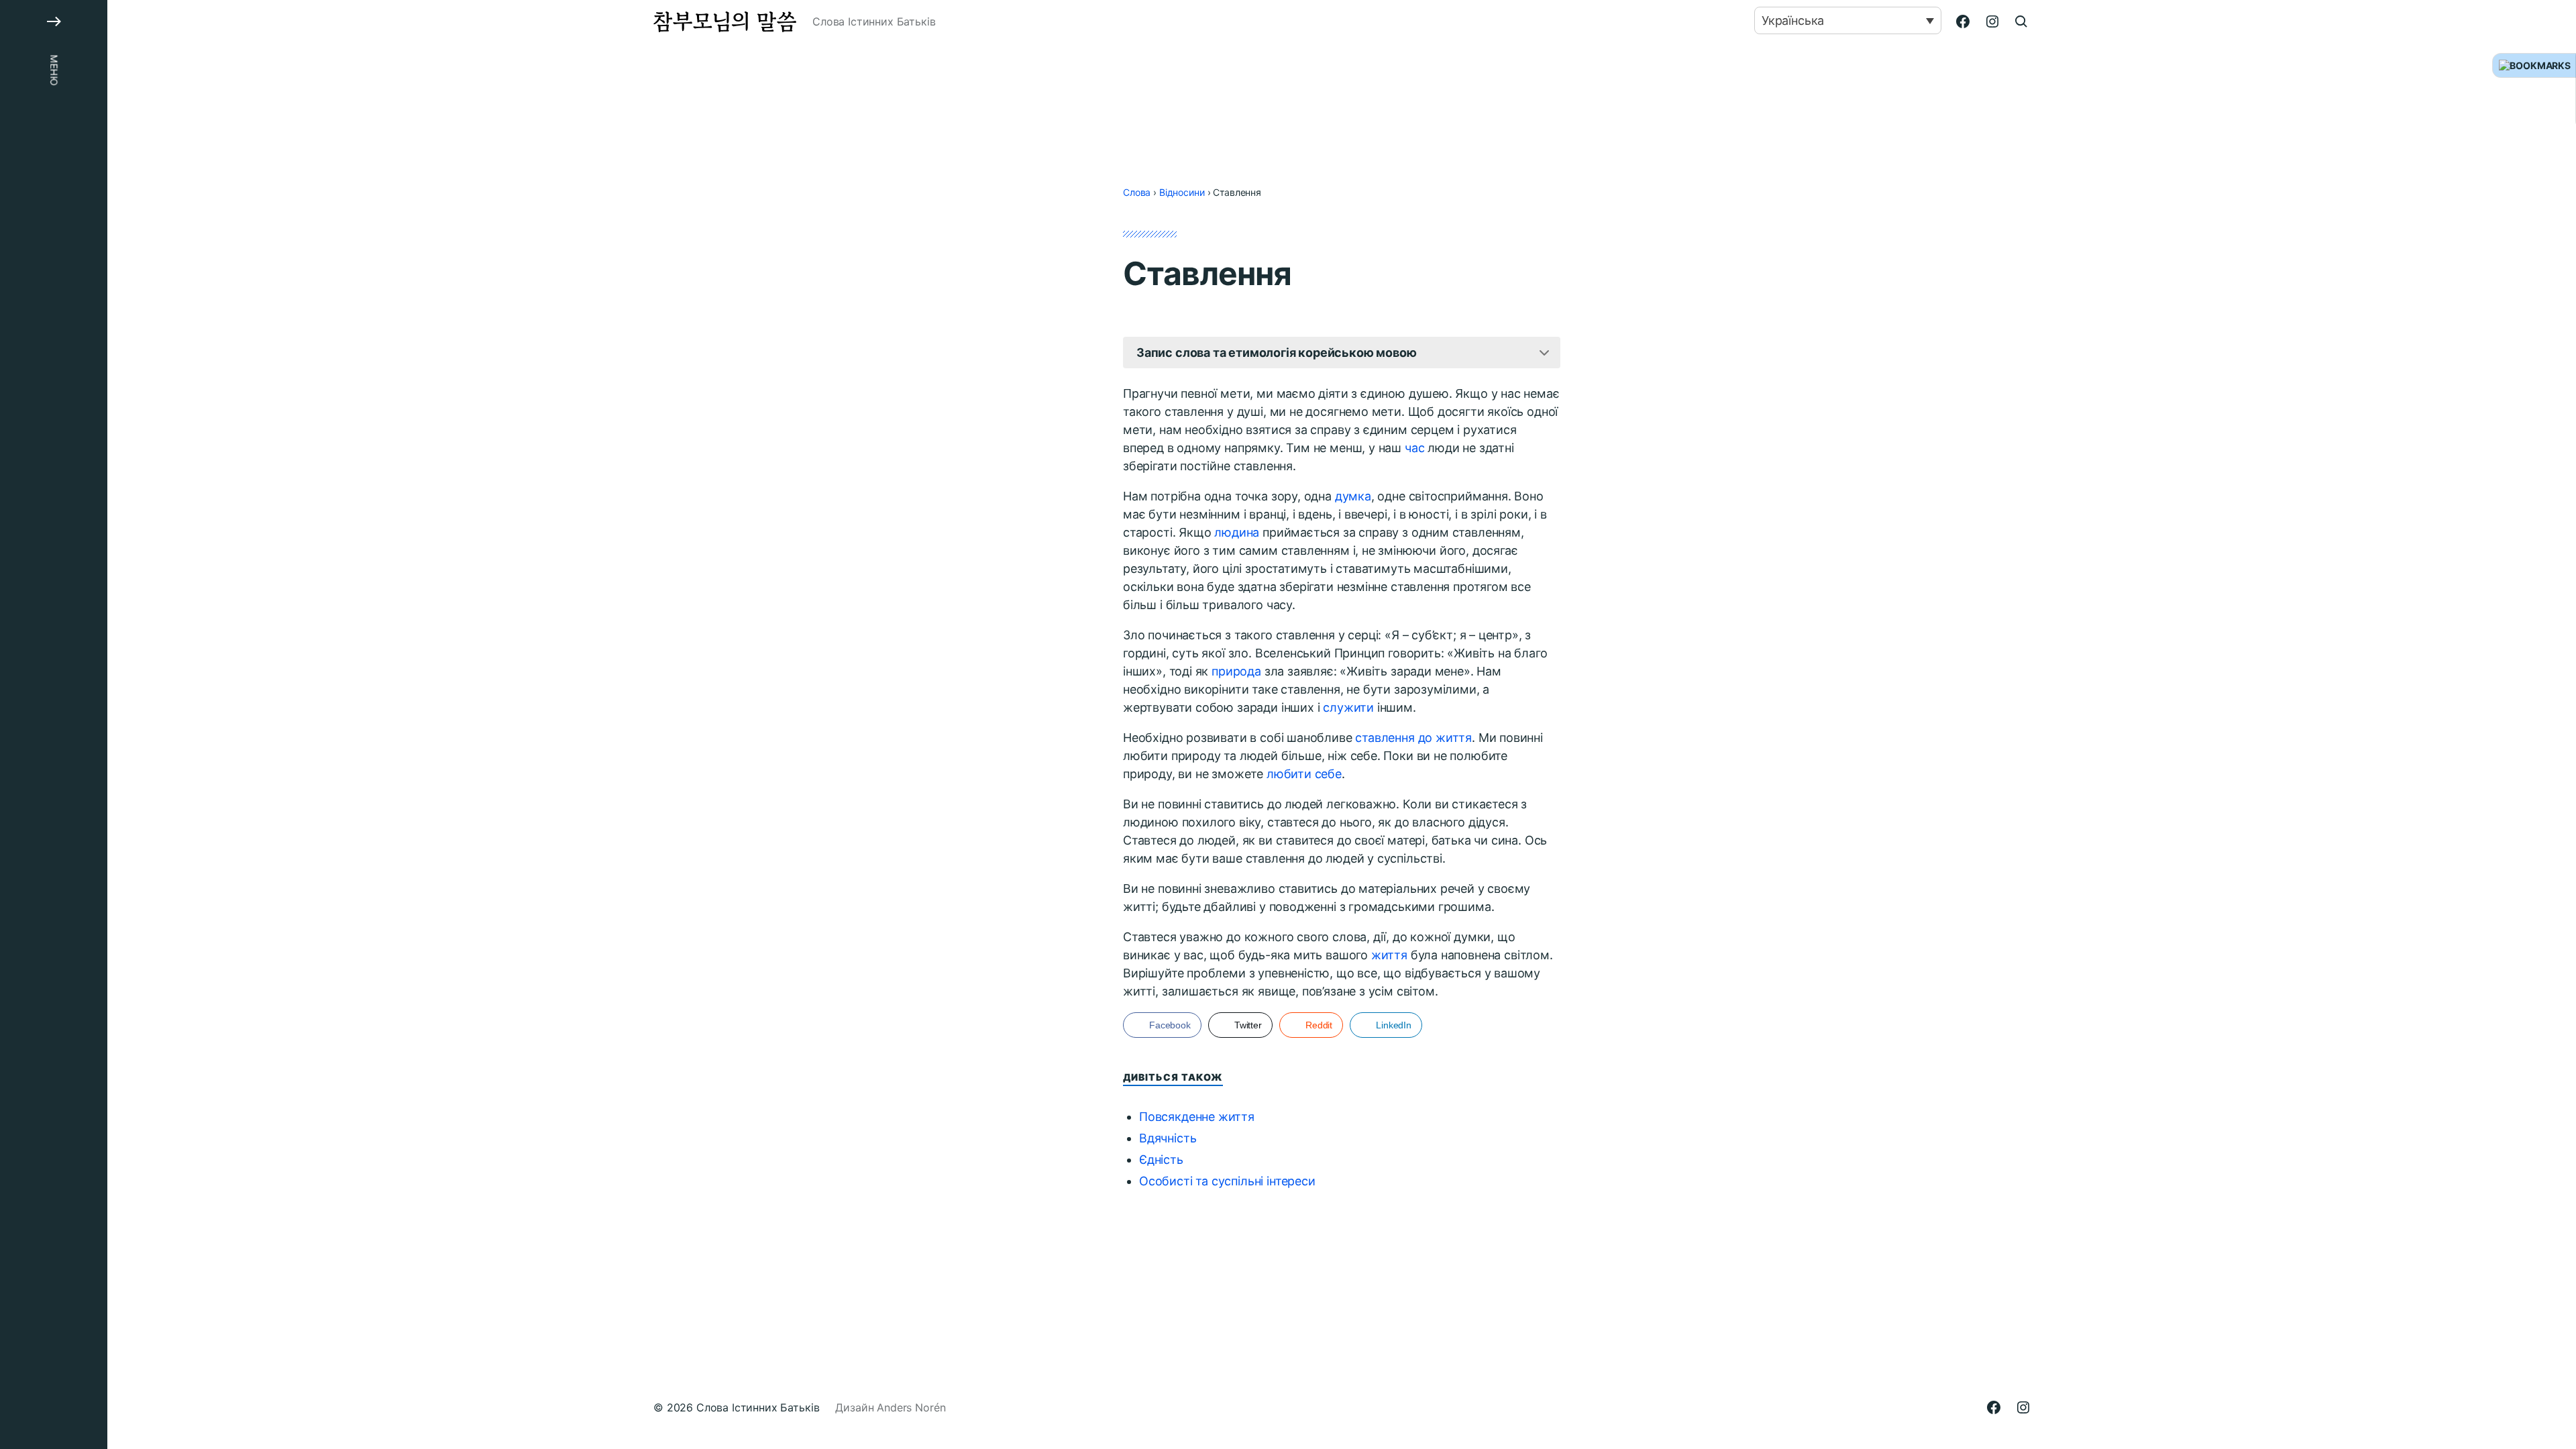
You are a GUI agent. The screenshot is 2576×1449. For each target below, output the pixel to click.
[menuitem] (1848, 20)
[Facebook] (1963, 21)
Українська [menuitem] (1793, 20)
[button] (54, 724)
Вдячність (1168, 1138)
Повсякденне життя (1197, 1117)
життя (1389, 955)
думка (1353, 496)
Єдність (1161, 1160)
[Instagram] (1992, 21)
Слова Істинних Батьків (758, 1407)
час (1414, 448)
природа (1236, 671)
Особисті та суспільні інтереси (1227, 1181)
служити (1348, 707)
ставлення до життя (1413, 738)
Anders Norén (911, 1407)
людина (1237, 532)
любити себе (1304, 774)
